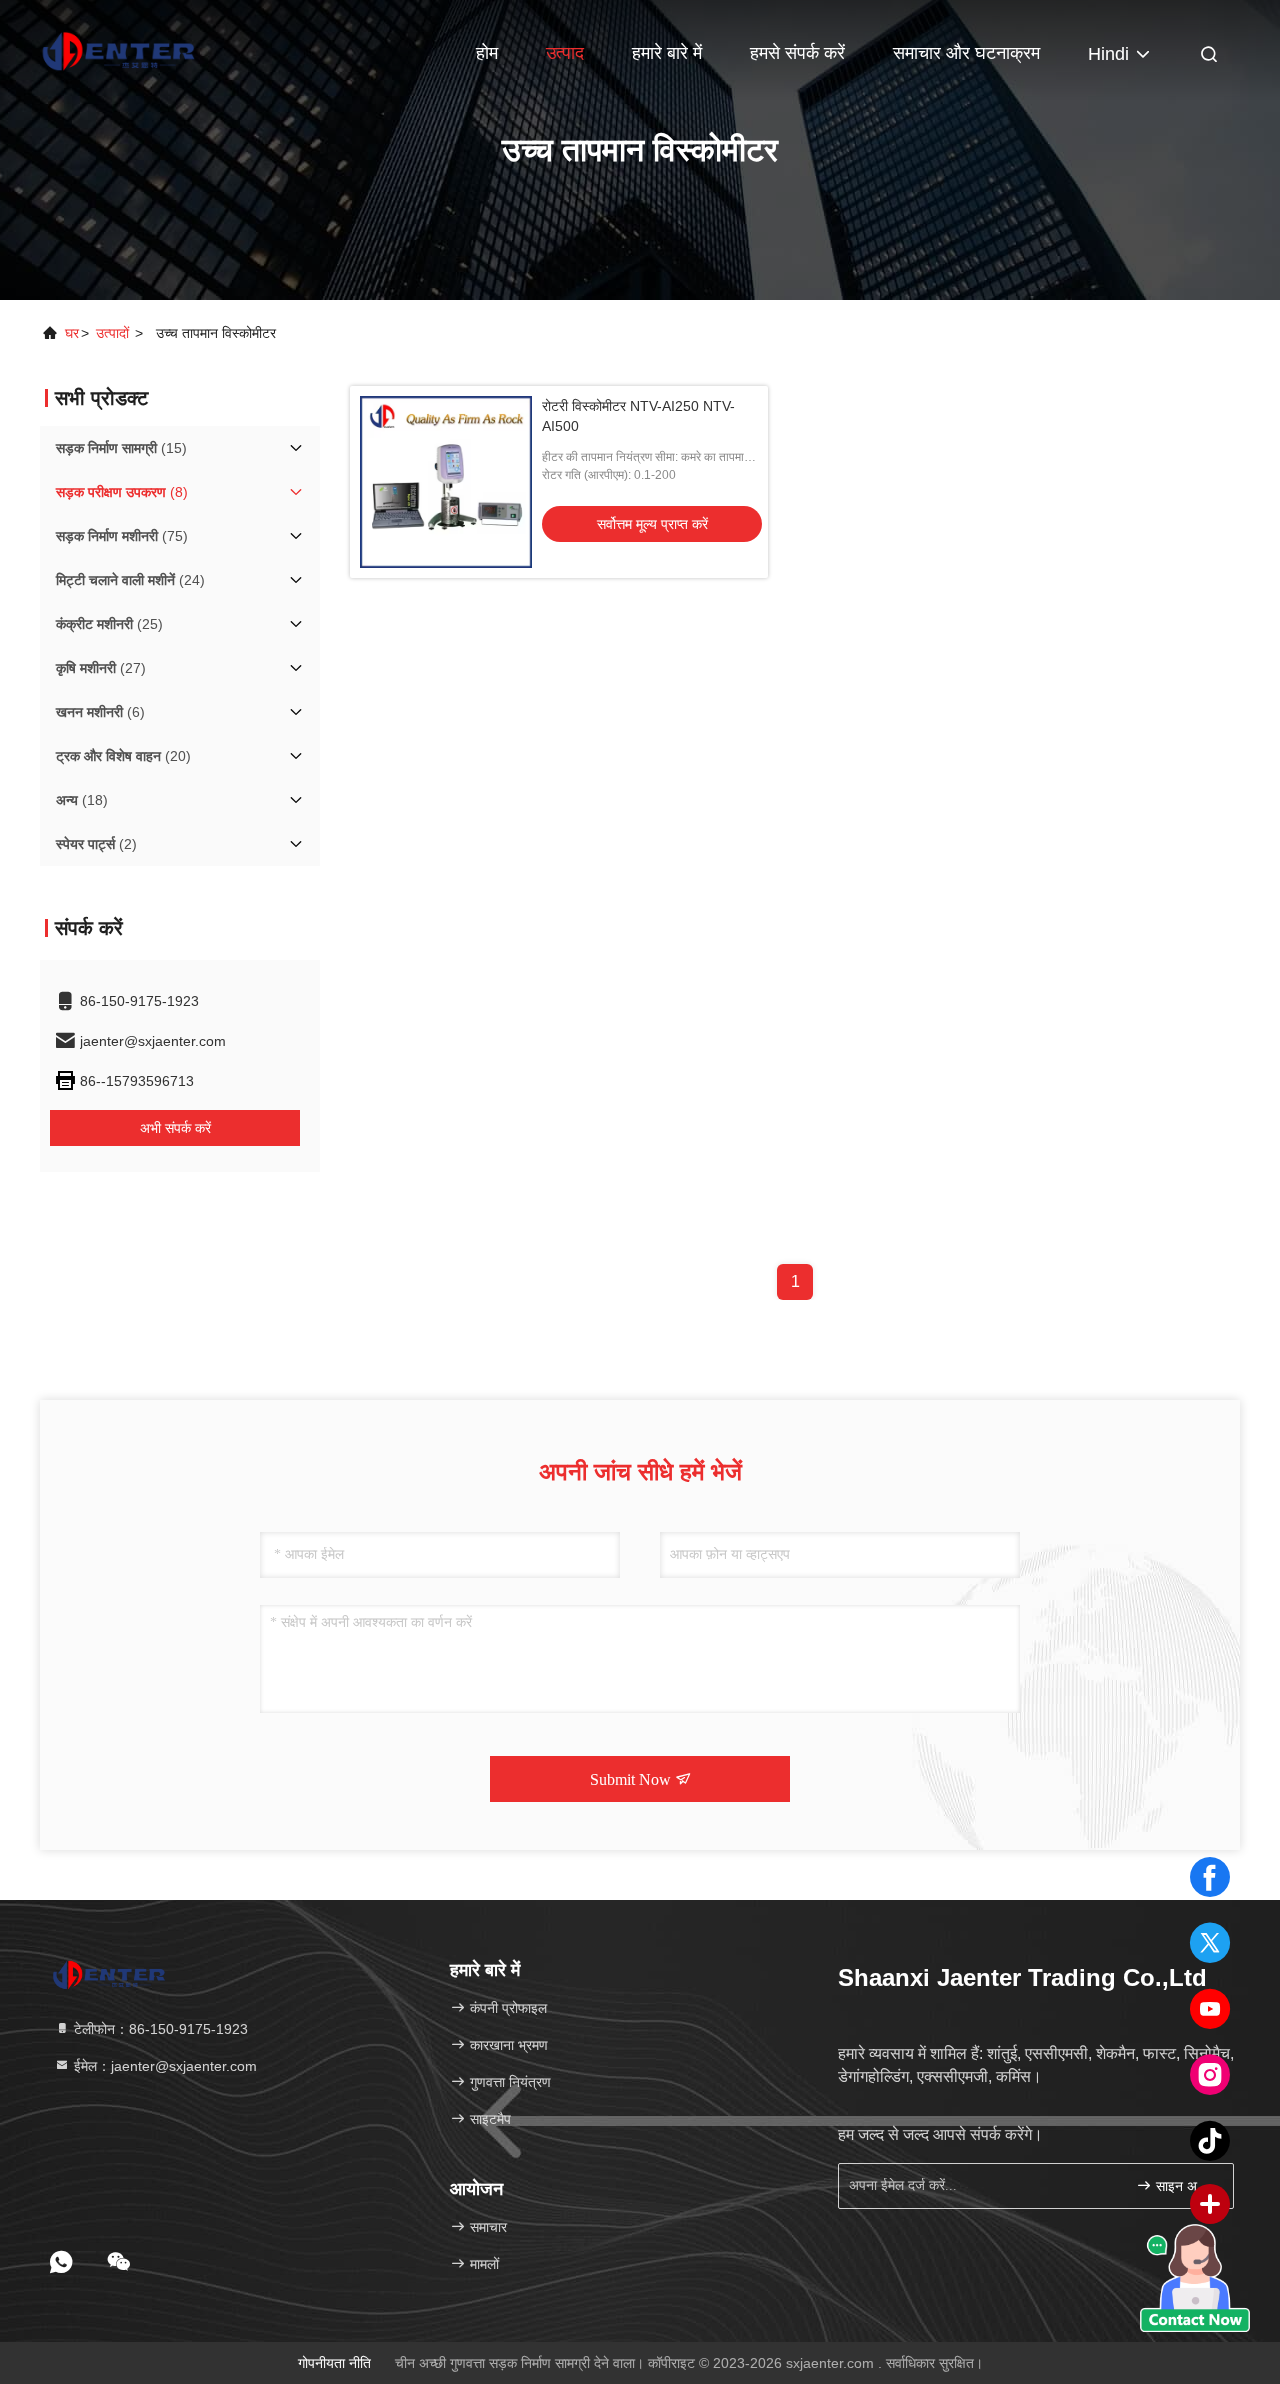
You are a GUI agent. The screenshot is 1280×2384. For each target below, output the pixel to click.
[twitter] (1210, 1943)
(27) (101, 668)
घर (72, 333)
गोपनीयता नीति (334, 2363)
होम (487, 53)
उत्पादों (112, 333)
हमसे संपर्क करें (797, 53)
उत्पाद (565, 53)
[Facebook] (1210, 1877)
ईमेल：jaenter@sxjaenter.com (163, 2066)
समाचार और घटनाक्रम (966, 53)
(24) (130, 580)
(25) (109, 624)
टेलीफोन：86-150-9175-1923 (159, 2029)
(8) (122, 492)
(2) (96, 844)
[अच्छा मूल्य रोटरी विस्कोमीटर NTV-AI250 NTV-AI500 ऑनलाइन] (446, 482)
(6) (100, 712)
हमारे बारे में (667, 53)
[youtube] (1210, 2009)
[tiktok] (1210, 2141)
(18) (82, 800)
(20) (123, 756)
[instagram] (1210, 2075)
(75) (122, 536)
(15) (121, 448)
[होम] (120, 50)
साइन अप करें (1184, 2186)
